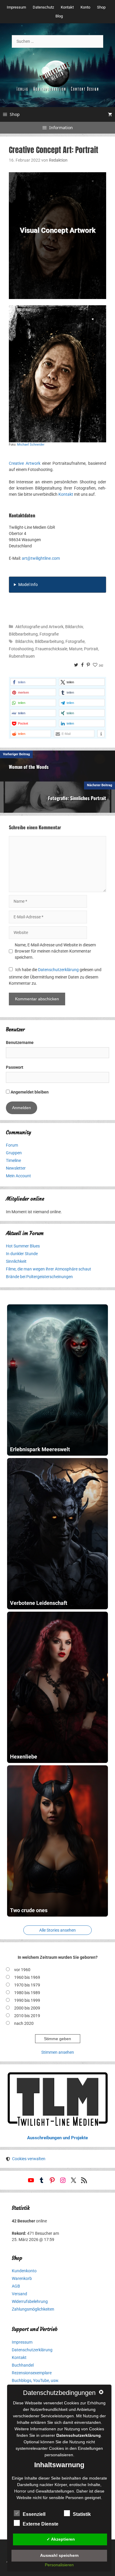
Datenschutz (43, 7)
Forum (12, 1145)
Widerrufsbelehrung (30, 2301)
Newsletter (16, 1168)
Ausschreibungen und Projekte (57, 2138)
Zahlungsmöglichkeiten (33, 2309)
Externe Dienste (41, 2524)
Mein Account (18, 1176)
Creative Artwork (25, 463)
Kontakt (67, 7)
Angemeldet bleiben (29, 1092)
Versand (19, 2294)
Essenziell (34, 2514)
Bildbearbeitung (23, 634)
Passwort (15, 1067)
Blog (59, 16)
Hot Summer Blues (23, 1246)
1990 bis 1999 (27, 2000)
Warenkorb (22, 2278)
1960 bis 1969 (27, 1977)
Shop (101, 7)
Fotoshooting (21, 649)
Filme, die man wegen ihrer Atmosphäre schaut (49, 1269)
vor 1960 (22, 1970)
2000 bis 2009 (27, 2008)
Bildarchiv (74, 627)
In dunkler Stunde (22, 1254)
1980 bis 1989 (27, 1993)
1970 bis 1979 (27, 1985)
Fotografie (49, 634)
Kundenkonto (24, 2271)
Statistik (82, 2514)
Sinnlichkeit (16, 1261)
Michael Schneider (31, 445)
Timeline (13, 1160)
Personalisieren (59, 2565)
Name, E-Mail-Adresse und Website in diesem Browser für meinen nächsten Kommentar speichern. (55, 951)
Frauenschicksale (51, 649)
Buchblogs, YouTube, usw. (36, 2380)
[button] (33, 682)
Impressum (16, 7)
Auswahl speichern (59, 2555)
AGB (16, 2286)
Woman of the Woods (29, 767)
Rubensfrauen (22, 656)
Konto (85, 7)
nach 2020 (24, 2023)
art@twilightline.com (41, 558)
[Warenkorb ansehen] (110, 114)
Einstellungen (90, 2448)
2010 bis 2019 (27, 2016)
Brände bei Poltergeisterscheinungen (39, 1277)
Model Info (28, 585)
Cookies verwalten (29, 2159)
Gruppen (14, 1153)
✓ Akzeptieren (61, 2539)
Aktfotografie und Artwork (39, 627)
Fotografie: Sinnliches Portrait (77, 798)
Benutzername (20, 1042)
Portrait (91, 649)
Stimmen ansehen (58, 2052)
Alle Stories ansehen (57, 1930)
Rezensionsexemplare (32, 2373)
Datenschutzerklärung (58, 970)
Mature (76, 649)
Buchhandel (23, 2365)
